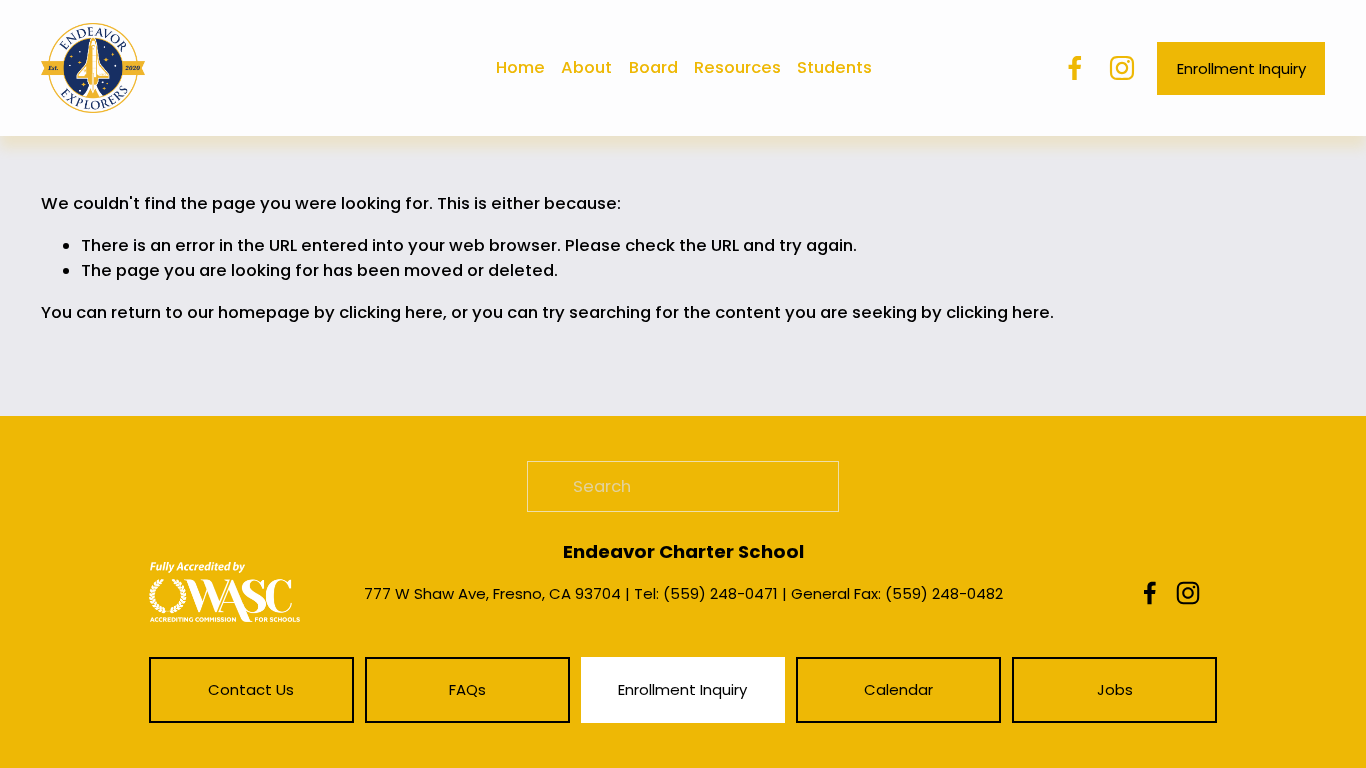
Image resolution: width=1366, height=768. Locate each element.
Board (653, 67)
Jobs (1115, 689)
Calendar (898, 689)
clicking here (391, 312)
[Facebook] (1075, 68)
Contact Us (251, 689)
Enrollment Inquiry (1241, 68)
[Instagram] (1122, 68)
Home (520, 67)
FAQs (467, 689)
